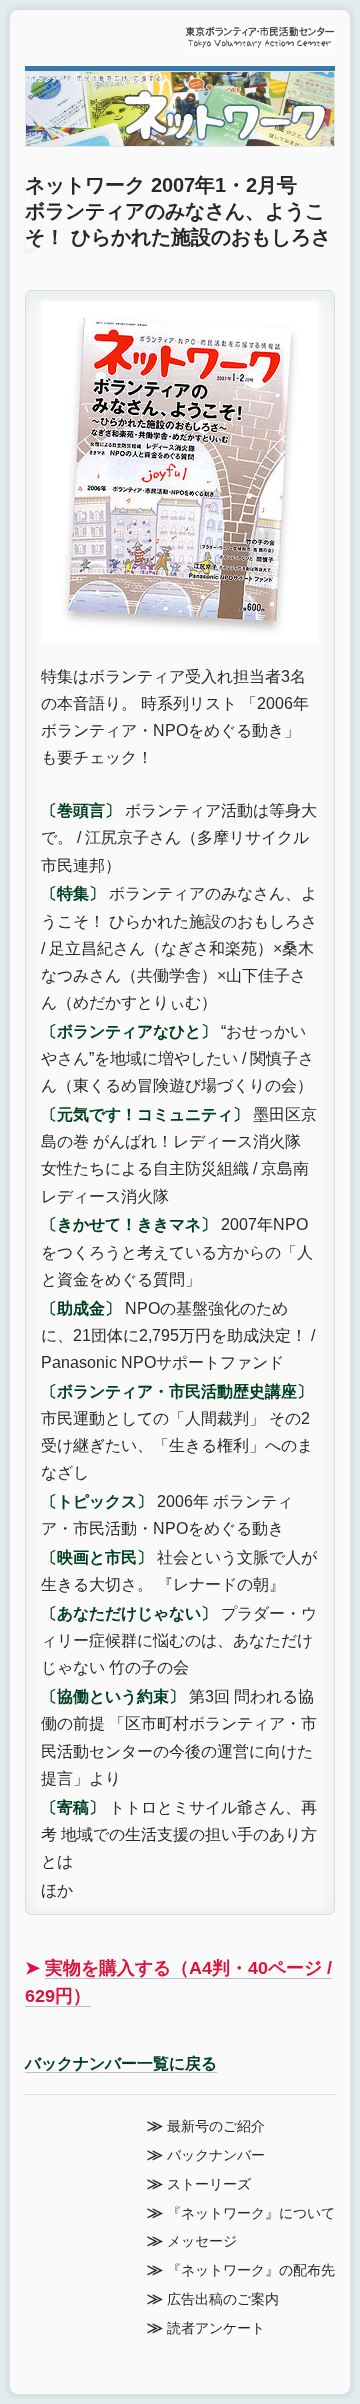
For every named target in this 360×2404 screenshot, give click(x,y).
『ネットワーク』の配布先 (251, 2270)
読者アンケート (216, 2328)
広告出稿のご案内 (223, 2299)
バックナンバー (216, 2155)
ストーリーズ (209, 2184)
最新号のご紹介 (216, 2126)
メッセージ (202, 2241)
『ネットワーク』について (251, 2213)
